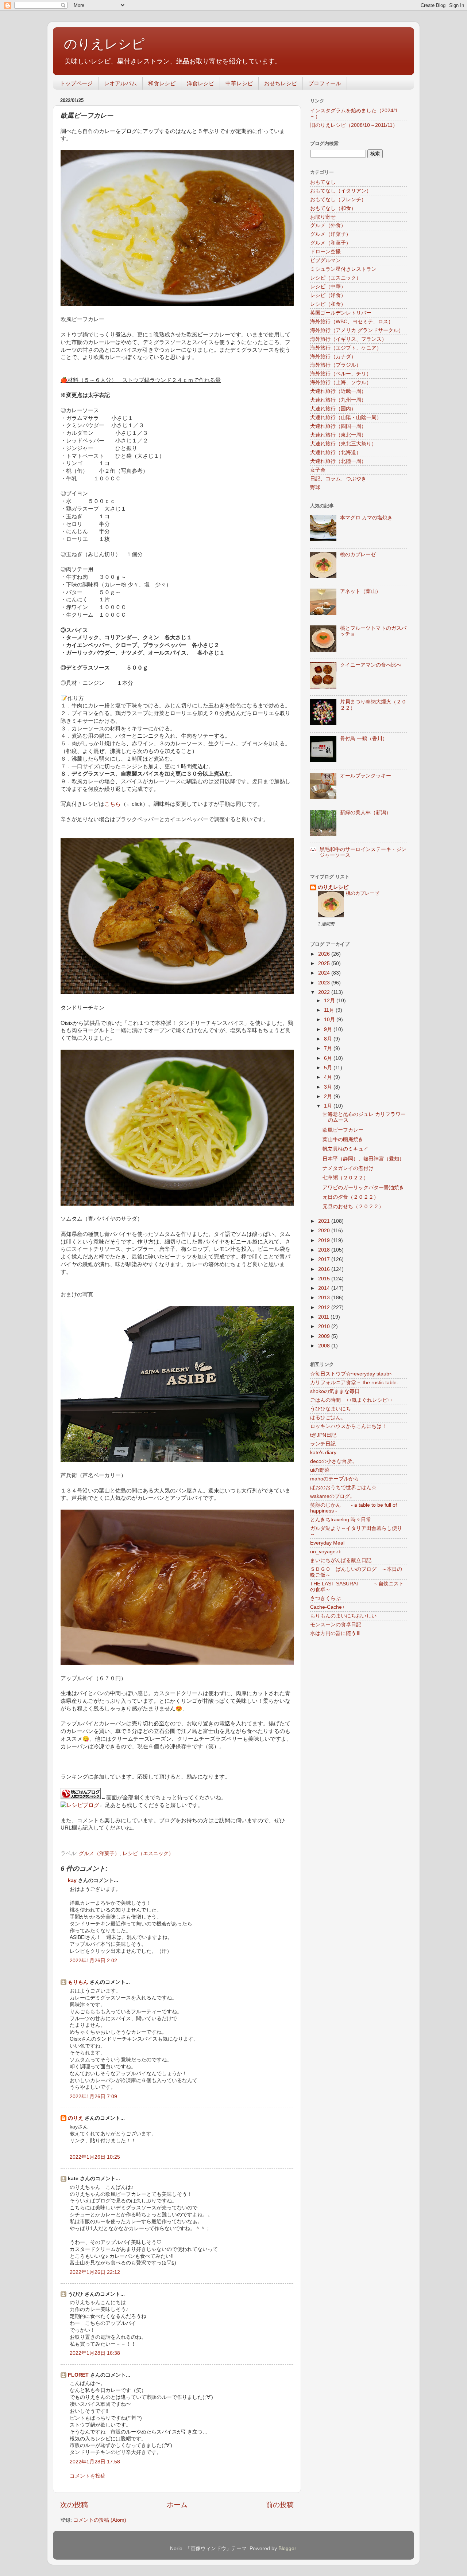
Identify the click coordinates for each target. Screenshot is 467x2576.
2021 (325, 1221)
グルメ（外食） (328, 225)
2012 (325, 1307)
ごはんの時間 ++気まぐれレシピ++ (352, 1400)
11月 (330, 1010)
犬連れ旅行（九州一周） (338, 400)
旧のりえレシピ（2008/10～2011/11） (354, 125)
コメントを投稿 (88, 2476)
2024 (325, 973)
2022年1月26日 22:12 (95, 2272)
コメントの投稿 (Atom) (100, 2520)
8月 (329, 1039)
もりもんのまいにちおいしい (343, 1616)
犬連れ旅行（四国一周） (338, 426)
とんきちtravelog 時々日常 (341, 1520)
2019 (325, 1240)
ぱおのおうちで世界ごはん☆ (343, 1488)
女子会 (318, 470)
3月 (329, 1087)
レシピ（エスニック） (148, 1853)
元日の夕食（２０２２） (351, 1197)
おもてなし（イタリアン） (341, 191)
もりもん (78, 1982)
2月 (329, 1096)
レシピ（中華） (328, 287)
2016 (325, 1269)
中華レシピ (239, 83)
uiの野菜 (320, 1470)
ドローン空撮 (325, 252)
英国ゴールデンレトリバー (341, 313)
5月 (329, 1068)
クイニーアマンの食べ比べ (371, 665)
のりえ (76, 2118)
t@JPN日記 (323, 1435)
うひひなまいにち (331, 1409)
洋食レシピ (200, 83)
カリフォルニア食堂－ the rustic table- (354, 1383)
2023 (325, 983)
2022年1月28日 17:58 (95, 2462)
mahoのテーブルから (335, 1479)
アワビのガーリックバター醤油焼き (363, 1188)
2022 (325, 992)
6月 (329, 1058)
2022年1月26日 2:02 (93, 1961)
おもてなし (323, 182)
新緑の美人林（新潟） (366, 813)
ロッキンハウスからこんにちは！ (348, 1426)
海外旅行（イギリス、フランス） (348, 339)
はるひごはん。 (328, 1418)
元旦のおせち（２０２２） (353, 1207)
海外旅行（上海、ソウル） (341, 383)
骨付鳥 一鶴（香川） (364, 739)
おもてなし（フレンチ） (338, 200)
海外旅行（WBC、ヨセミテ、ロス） (352, 322)
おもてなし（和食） (333, 208)
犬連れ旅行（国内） (333, 409)
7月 (329, 1048)
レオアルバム (120, 83)
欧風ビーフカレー (343, 1130)
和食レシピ (162, 83)
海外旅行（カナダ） (333, 357)
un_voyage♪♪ (325, 1552)
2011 (324, 1317)
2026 (325, 954)
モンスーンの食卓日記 (336, 1625)
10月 (330, 1020)
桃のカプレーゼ (358, 555)
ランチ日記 (323, 1444)
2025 (325, 963)
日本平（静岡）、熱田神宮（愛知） (363, 1159)
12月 (330, 1001)
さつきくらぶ (325, 1598)
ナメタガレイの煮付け (348, 1168)
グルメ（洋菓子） (99, 1853)
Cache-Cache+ (327, 1607)
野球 (315, 487)
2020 (325, 1231)
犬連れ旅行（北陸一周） (338, 461)
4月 (329, 1077)
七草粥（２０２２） (346, 1178)
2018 (325, 1250)
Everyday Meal (327, 1543)
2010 (325, 1326)
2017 (325, 1259)
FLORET (78, 2375)
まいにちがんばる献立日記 (341, 1560)
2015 (325, 1279)
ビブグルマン (325, 260)
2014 (325, 1288)
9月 (329, 1029)
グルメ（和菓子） (331, 243)
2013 (325, 1298)
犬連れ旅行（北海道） (336, 452)
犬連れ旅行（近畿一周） (338, 391)
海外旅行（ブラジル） (336, 365)
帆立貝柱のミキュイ (346, 1149)
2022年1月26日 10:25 (95, 2157)
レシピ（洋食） (328, 295)
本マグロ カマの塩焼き (366, 518)
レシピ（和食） (328, 304)
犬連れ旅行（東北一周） (338, 435)
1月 (329, 1106)
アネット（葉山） (360, 591)
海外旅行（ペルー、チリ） (341, 374)
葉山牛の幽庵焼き (343, 1139)
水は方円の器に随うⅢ (336, 1633)
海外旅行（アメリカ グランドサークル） (357, 330)
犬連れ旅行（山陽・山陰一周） (346, 417)
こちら (113, 804)
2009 (325, 1336)
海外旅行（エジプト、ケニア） (346, 348)
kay (72, 1880)
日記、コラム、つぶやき (338, 479)
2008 (325, 1346)
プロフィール (325, 83)
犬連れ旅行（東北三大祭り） (343, 444)
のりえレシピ (104, 44)
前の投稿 (280, 2505)
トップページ (76, 83)
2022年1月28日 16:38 (95, 2353)
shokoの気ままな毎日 (335, 1391)
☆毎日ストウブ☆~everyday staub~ (351, 1374)
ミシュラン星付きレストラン (343, 269)
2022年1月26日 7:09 (93, 2097)
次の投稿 (74, 2505)
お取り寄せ (323, 217)
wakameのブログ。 (333, 1496)
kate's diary (323, 1453)
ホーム (177, 2505)
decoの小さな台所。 (334, 1461)
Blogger (287, 2548)
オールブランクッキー (366, 776)
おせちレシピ (281, 83)
